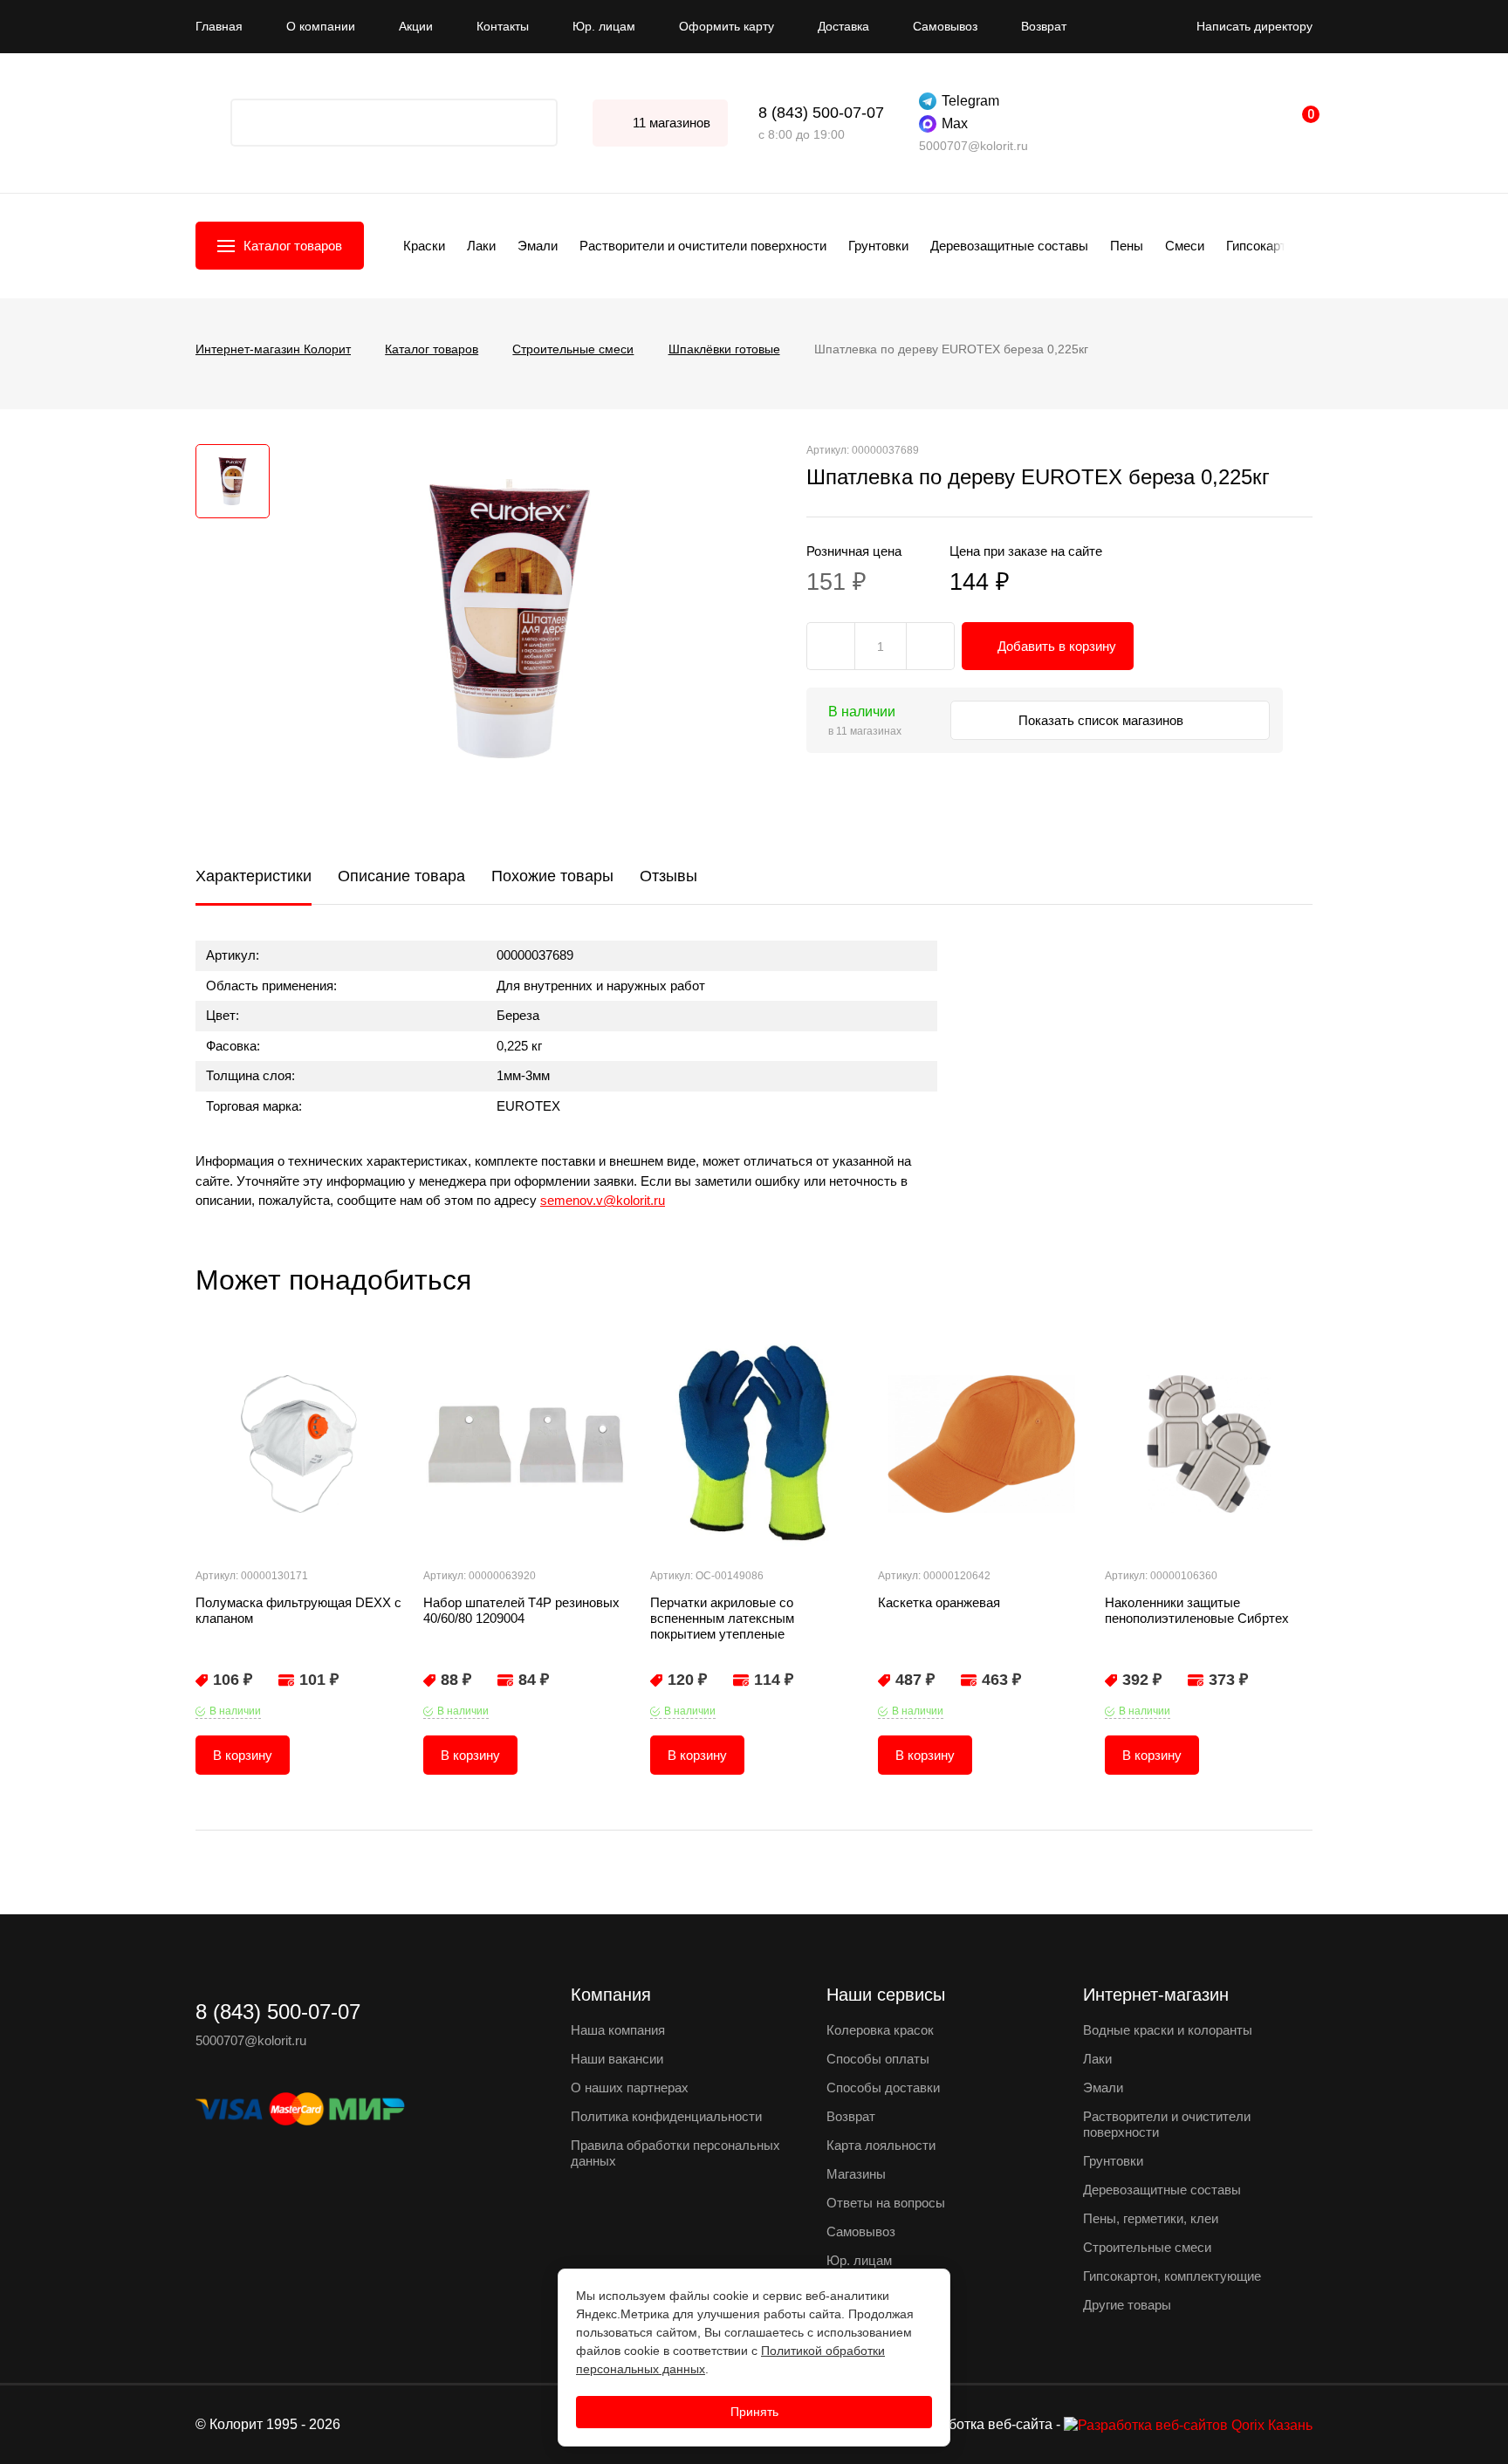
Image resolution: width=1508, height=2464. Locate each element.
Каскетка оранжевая (939, 1602)
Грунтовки (878, 246)
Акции (416, 26)
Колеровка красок (880, 2030)
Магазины (856, 2174)
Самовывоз (945, 26)
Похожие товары (552, 876)
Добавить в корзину (1057, 646)
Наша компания (618, 2030)
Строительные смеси (1147, 2247)
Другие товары (1127, 2305)
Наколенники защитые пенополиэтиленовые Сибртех (1197, 1610)
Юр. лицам (604, 26)
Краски (424, 246)
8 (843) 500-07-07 (821, 113)
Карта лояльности (881, 2145)
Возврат (1044, 26)
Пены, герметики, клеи (1151, 2218)
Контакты (503, 26)
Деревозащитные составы (1009, 246)
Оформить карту (727, 26)
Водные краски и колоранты (1168, 2030)
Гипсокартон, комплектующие (1172, 2276)
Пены (1127, 246)
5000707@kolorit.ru (973, 146)
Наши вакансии (617, 2059)
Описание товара (401, 876)
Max (955, 123)
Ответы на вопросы (886, 2203)
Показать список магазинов (1103, 720)
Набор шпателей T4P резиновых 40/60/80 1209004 (521, 1610)
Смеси (1185, 246)
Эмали (538, 246)
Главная (219, 26)
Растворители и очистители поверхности (703, 246)
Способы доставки (883, 2088)
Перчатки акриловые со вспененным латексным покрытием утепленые (722, 1618)
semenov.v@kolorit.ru (603, 1200)
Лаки (481, 246)
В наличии (235, 1711)
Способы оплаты (878, 2059)
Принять (754, 2412)
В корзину (243, 1755)
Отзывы (668, 876)
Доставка (843, 26)
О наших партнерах (630, 2088)
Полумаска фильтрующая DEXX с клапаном (298, 1610)
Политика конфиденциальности (666, 2116)
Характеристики (254, 876)
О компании (321, 26)
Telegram (970, 101)
